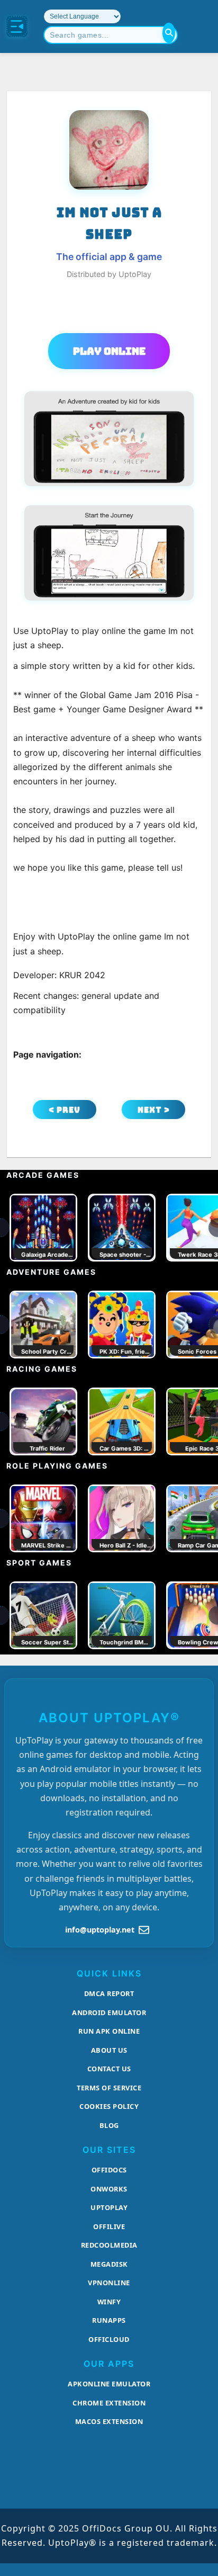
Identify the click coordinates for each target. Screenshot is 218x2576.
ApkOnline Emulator (109, 2384)
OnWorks (109, 2189)
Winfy (109, 2302)
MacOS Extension (109, 2421)
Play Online (109, 351)
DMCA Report (109, 1993)
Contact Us (109, 2069)
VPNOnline (109, 2283)
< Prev (65, 1110)
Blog (109, 2125)
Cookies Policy (109, 2106)
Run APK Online (109, 2031)
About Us (109, 2050)
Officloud (109, 2339)
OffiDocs (109, 2170)
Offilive (109, 2226)
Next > (154, 1110)
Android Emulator (109, 2012)
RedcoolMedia (109, 2245)
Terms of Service (109, 2088)
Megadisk (109, 2264)
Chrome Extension (109, 2403)
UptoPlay (109, 2207)
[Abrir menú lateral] (17, 26)
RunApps (109, 2320)
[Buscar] (169, 33)
